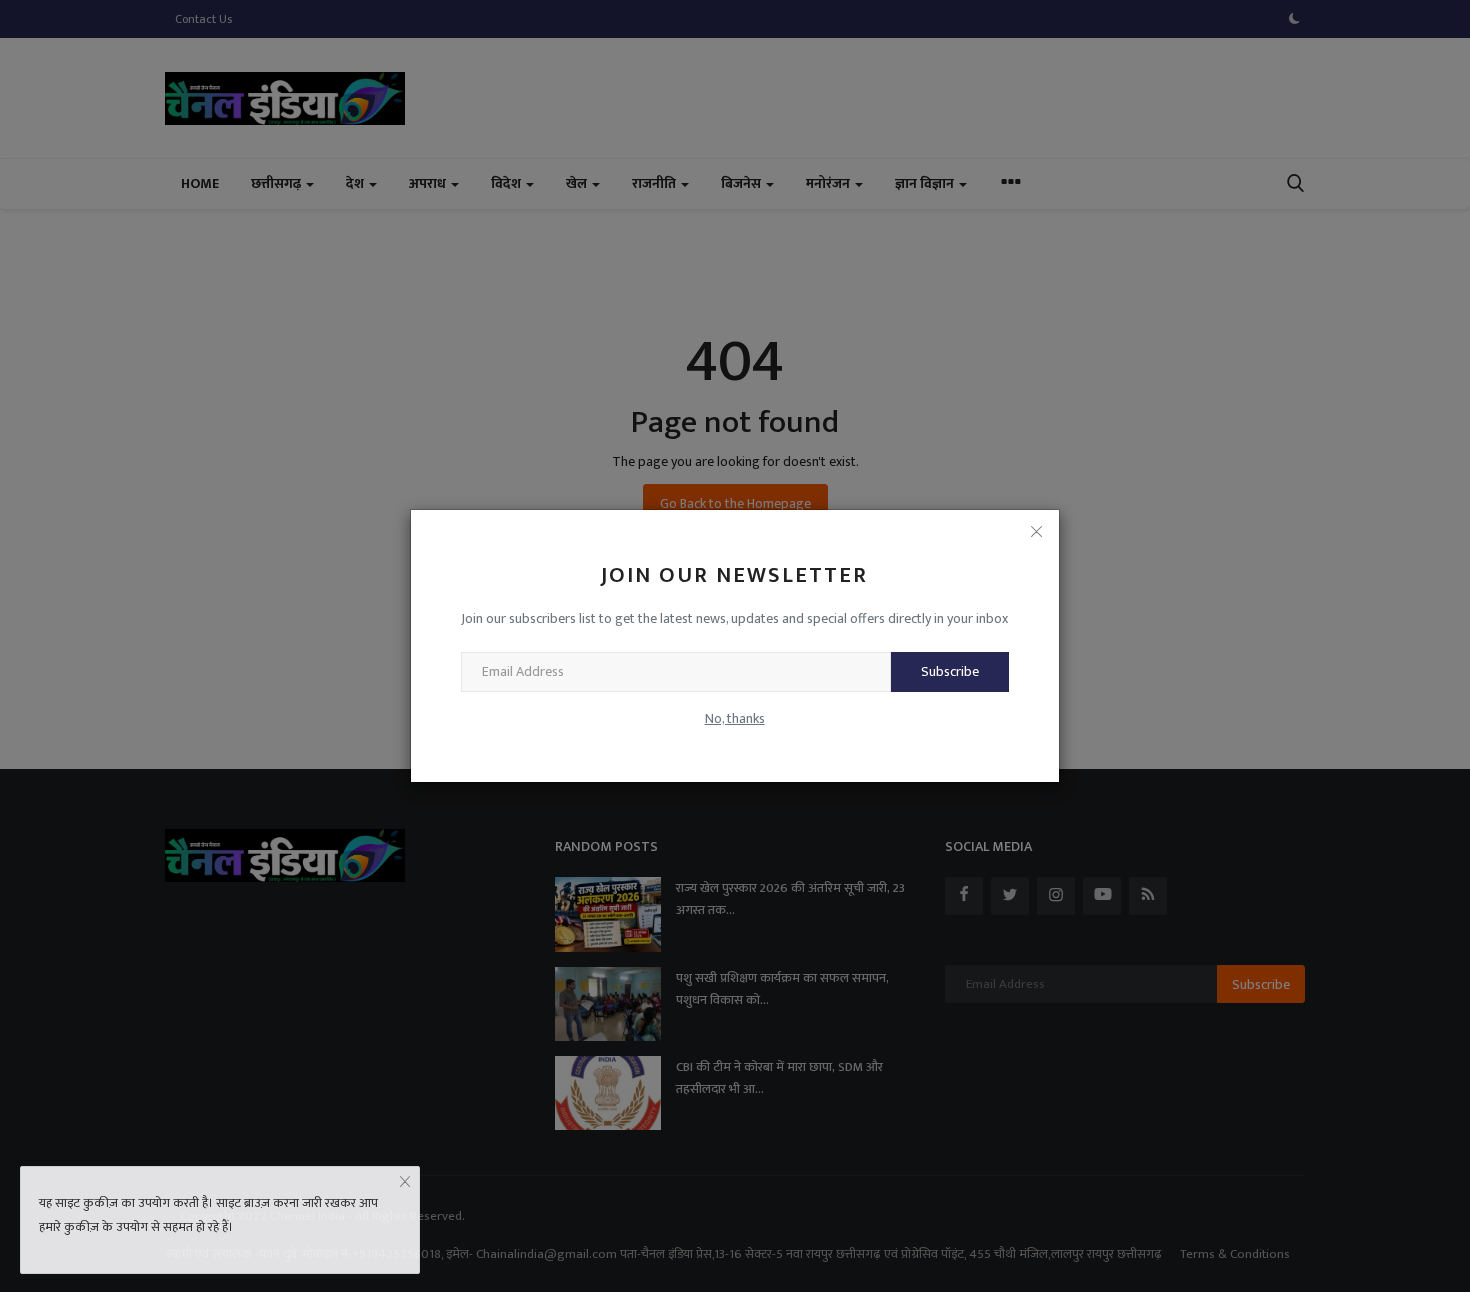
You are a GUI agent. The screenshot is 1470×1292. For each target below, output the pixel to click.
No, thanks (735, 718)
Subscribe (950, 671)
